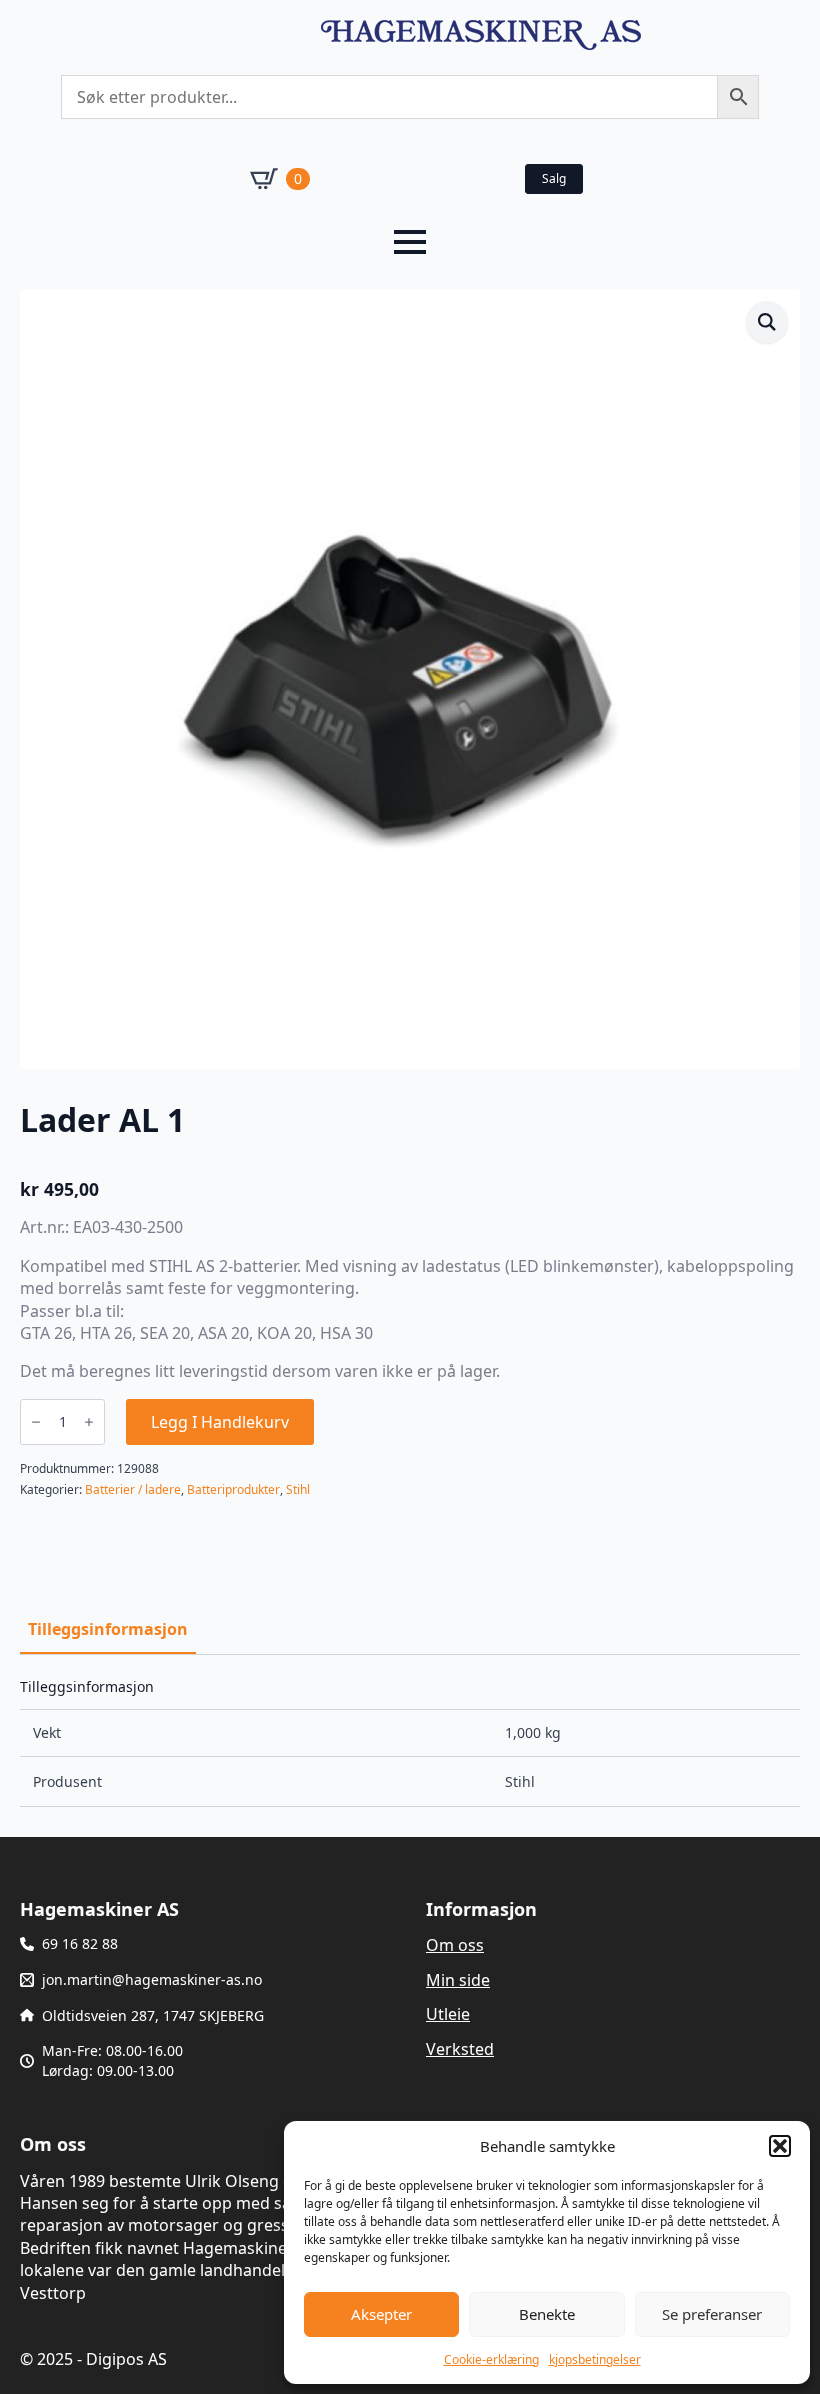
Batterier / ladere (133, 1489)
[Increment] (89, 1422)
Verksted (460, 2049)
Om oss (455, 1945)
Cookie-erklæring (491, 2359)
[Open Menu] (410, 242)
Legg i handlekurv (220, 1422)
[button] (780, 2146)
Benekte (547, 2314)
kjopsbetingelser (595, 2359)
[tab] (108, 1629)
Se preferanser (712, 2314)
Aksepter (381, 2314)
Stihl (298, 1489)
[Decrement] (36, 1422)
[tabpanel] (410, 1743)
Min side (458, 1980)
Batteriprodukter (233, 1489)
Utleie (448, 2014)
